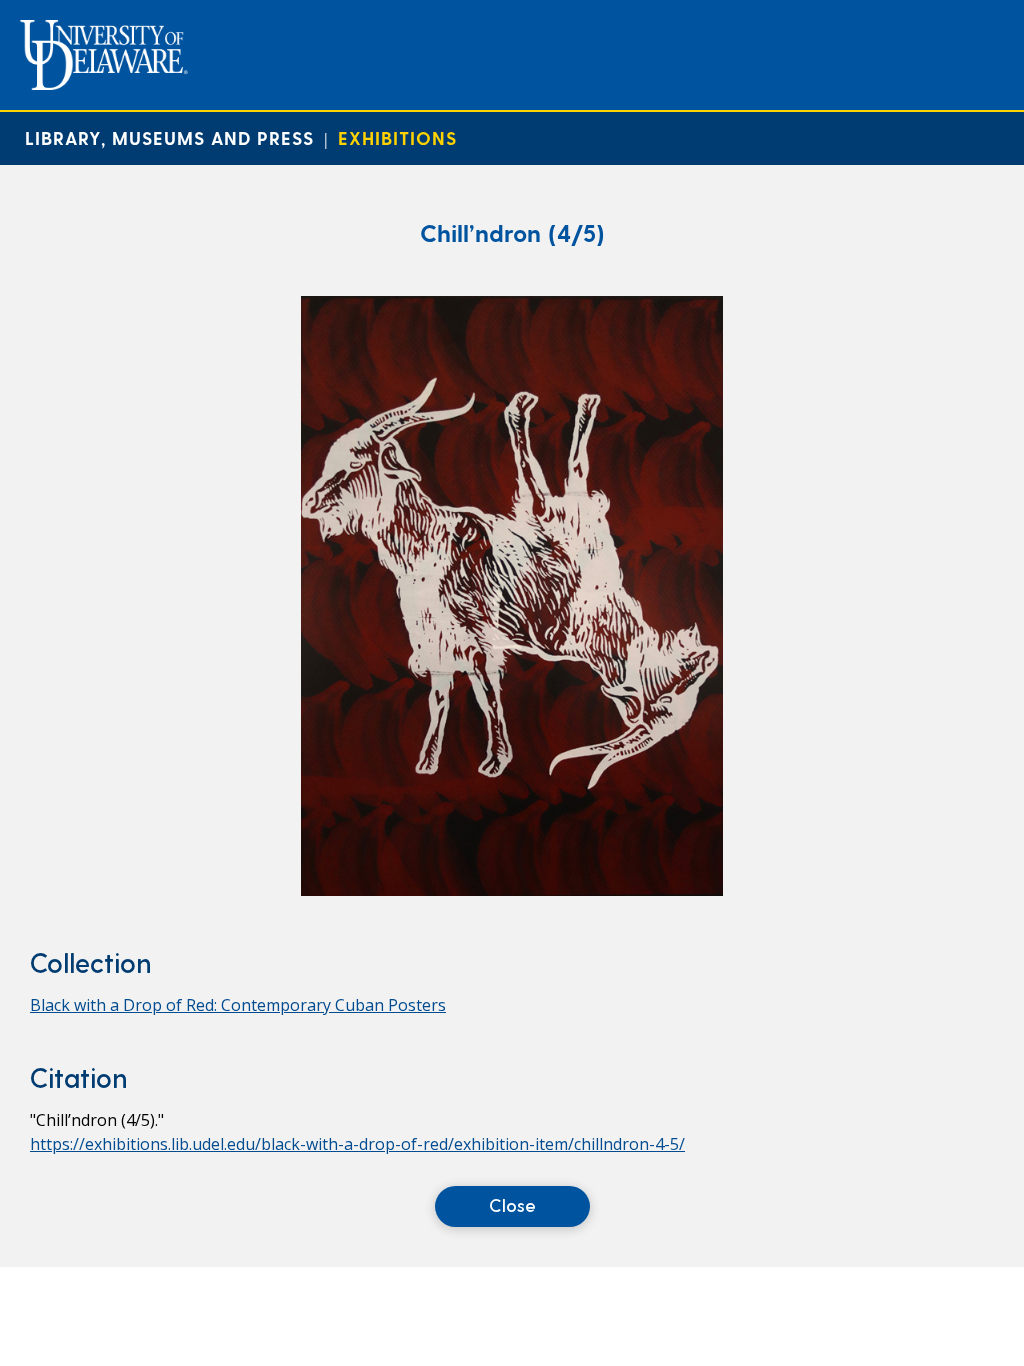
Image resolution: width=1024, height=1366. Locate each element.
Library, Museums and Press (169, 137)
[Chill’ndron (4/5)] (512, 890)
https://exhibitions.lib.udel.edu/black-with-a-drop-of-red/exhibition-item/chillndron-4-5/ (357, 1144)
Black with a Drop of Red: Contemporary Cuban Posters (238, 1005)
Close (512, 1204)
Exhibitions (397, 137)
